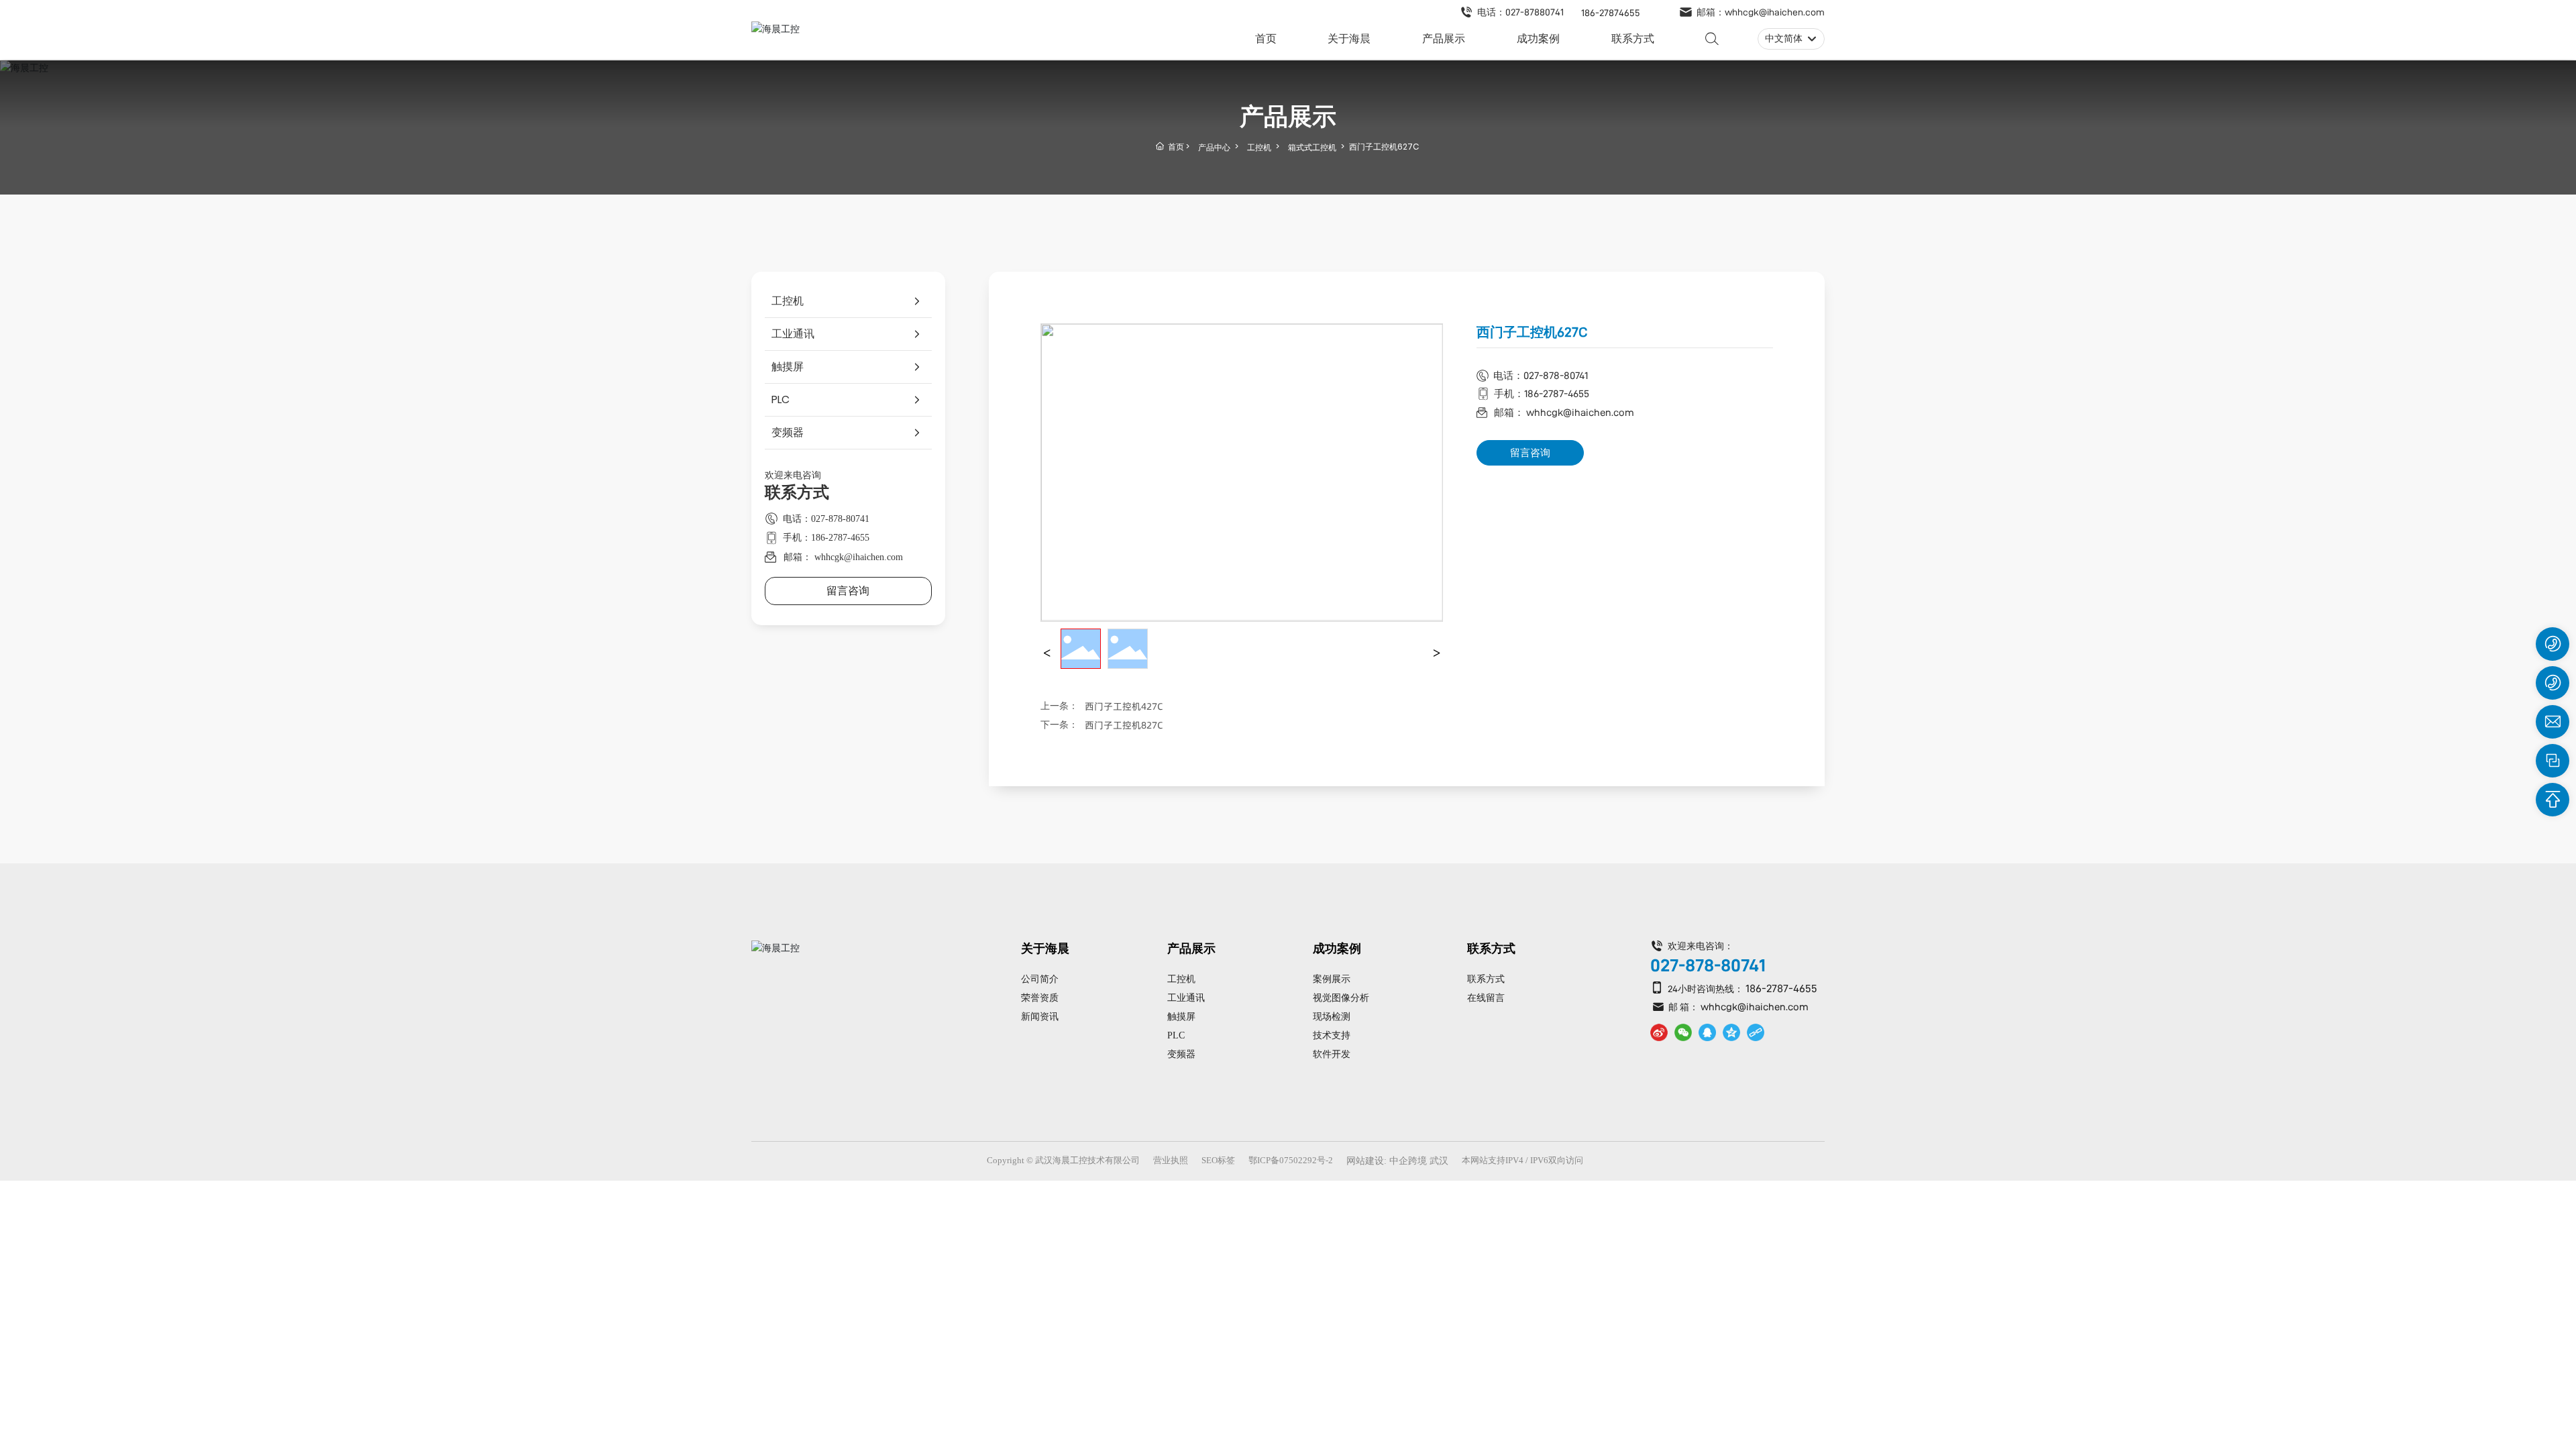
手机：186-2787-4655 (826, 538)
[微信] (1683, 1032)
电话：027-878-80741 (826, 519)
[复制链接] (1756, 1032)
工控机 (1259, 147)
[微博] (1659, 1032)
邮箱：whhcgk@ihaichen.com (1761, 12)
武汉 (1439, 1161)
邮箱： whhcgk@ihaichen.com (843, 557)
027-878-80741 (1708, 965)
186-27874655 (1611, 13)
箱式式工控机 (1312, 147)
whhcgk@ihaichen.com (1755, 1007)
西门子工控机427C (1124, 706)
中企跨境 (1408, 1161)
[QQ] (1707, 1032)
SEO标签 (1218, 1160)
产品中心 (1214, 147)
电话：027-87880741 (1520, 12)
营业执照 (1171, 1160)
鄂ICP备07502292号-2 (1291, 1160)
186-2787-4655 (1781, 988)
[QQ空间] (1731, 1032)
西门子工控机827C (1124, 725)
